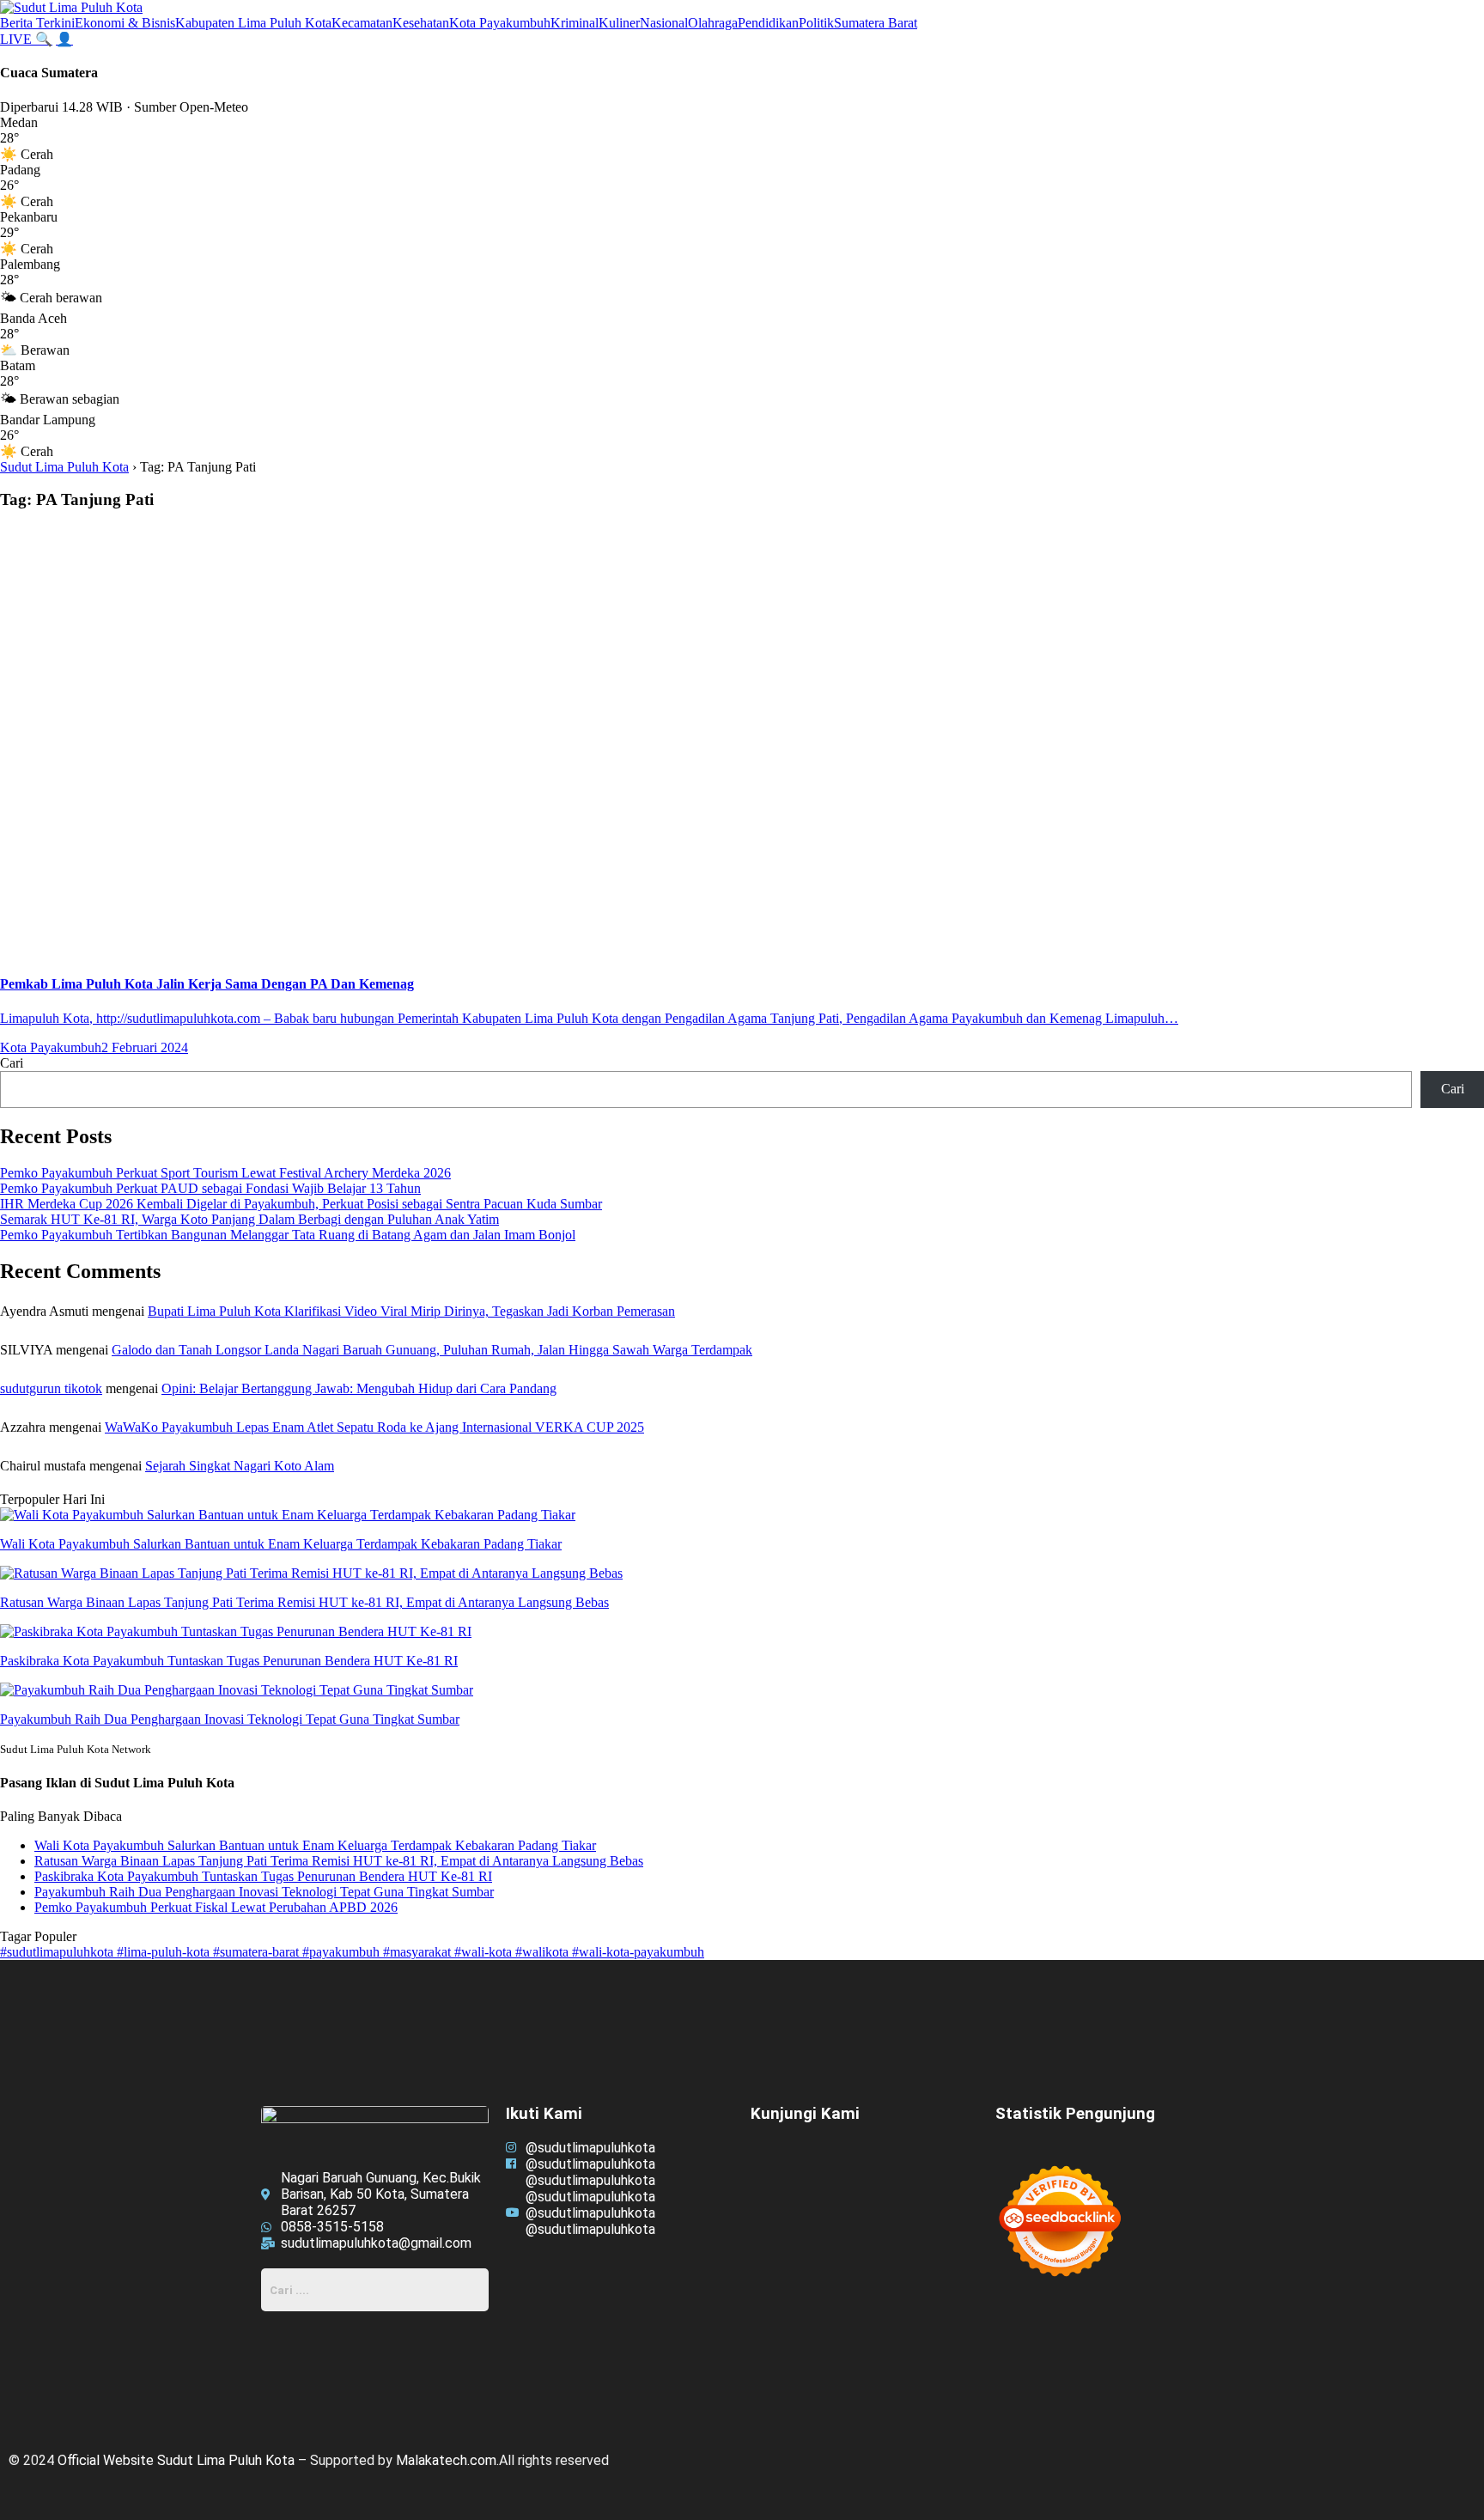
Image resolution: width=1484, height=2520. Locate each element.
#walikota (544, 1952)
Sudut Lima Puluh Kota (64, 467)
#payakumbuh (343, 1952)
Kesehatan (421, 23)
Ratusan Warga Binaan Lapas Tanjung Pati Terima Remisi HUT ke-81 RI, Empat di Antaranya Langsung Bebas (339, 1861)
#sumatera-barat (258, 1952)
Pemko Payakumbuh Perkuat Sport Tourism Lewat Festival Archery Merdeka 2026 (225, 1173)
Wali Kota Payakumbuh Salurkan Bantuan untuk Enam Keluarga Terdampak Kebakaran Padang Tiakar (315, 1845)
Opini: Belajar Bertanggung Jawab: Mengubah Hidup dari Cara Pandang (359, 1388)
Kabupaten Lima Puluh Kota (253, 23)
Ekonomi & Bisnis (125, 23)
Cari (12, 1063)
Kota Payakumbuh (500, 23)
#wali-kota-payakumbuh (638, 1952)
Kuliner (619, 23)
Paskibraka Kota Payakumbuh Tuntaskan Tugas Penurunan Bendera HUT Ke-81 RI (263, 1876)
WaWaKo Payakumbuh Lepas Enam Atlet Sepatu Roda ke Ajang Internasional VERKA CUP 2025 (374, 1427)
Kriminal (575, 23)
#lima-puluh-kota (165, 1952)
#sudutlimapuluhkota (58, 1952)
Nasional (664, 23)
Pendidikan (768, 23)
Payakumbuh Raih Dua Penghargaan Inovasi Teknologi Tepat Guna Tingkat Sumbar (264, 1892)
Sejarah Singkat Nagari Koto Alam (240, 1466)
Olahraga (713, 23)
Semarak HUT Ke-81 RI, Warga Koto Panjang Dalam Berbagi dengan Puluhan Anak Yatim (249, 1219)
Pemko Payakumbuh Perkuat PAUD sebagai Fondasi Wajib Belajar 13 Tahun (210, 1188)
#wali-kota (485, 1952)
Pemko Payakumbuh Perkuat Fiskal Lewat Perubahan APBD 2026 (216, 1907)
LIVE (18, 39)
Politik (816, 23)
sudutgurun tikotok (51, 1388)
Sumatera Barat (876, 23)
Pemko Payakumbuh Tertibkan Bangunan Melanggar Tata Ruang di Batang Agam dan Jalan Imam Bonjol (288, 1235)
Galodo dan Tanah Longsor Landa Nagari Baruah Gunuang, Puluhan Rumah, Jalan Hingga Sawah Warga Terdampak (432, 1350)
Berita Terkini (37, 23)
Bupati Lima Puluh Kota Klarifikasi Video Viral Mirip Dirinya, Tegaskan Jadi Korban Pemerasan (411, 1311)
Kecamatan (362, 23)
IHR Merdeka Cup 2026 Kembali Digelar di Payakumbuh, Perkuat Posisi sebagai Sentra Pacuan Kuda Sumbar (301, 1204)
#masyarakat (419, 1952)
